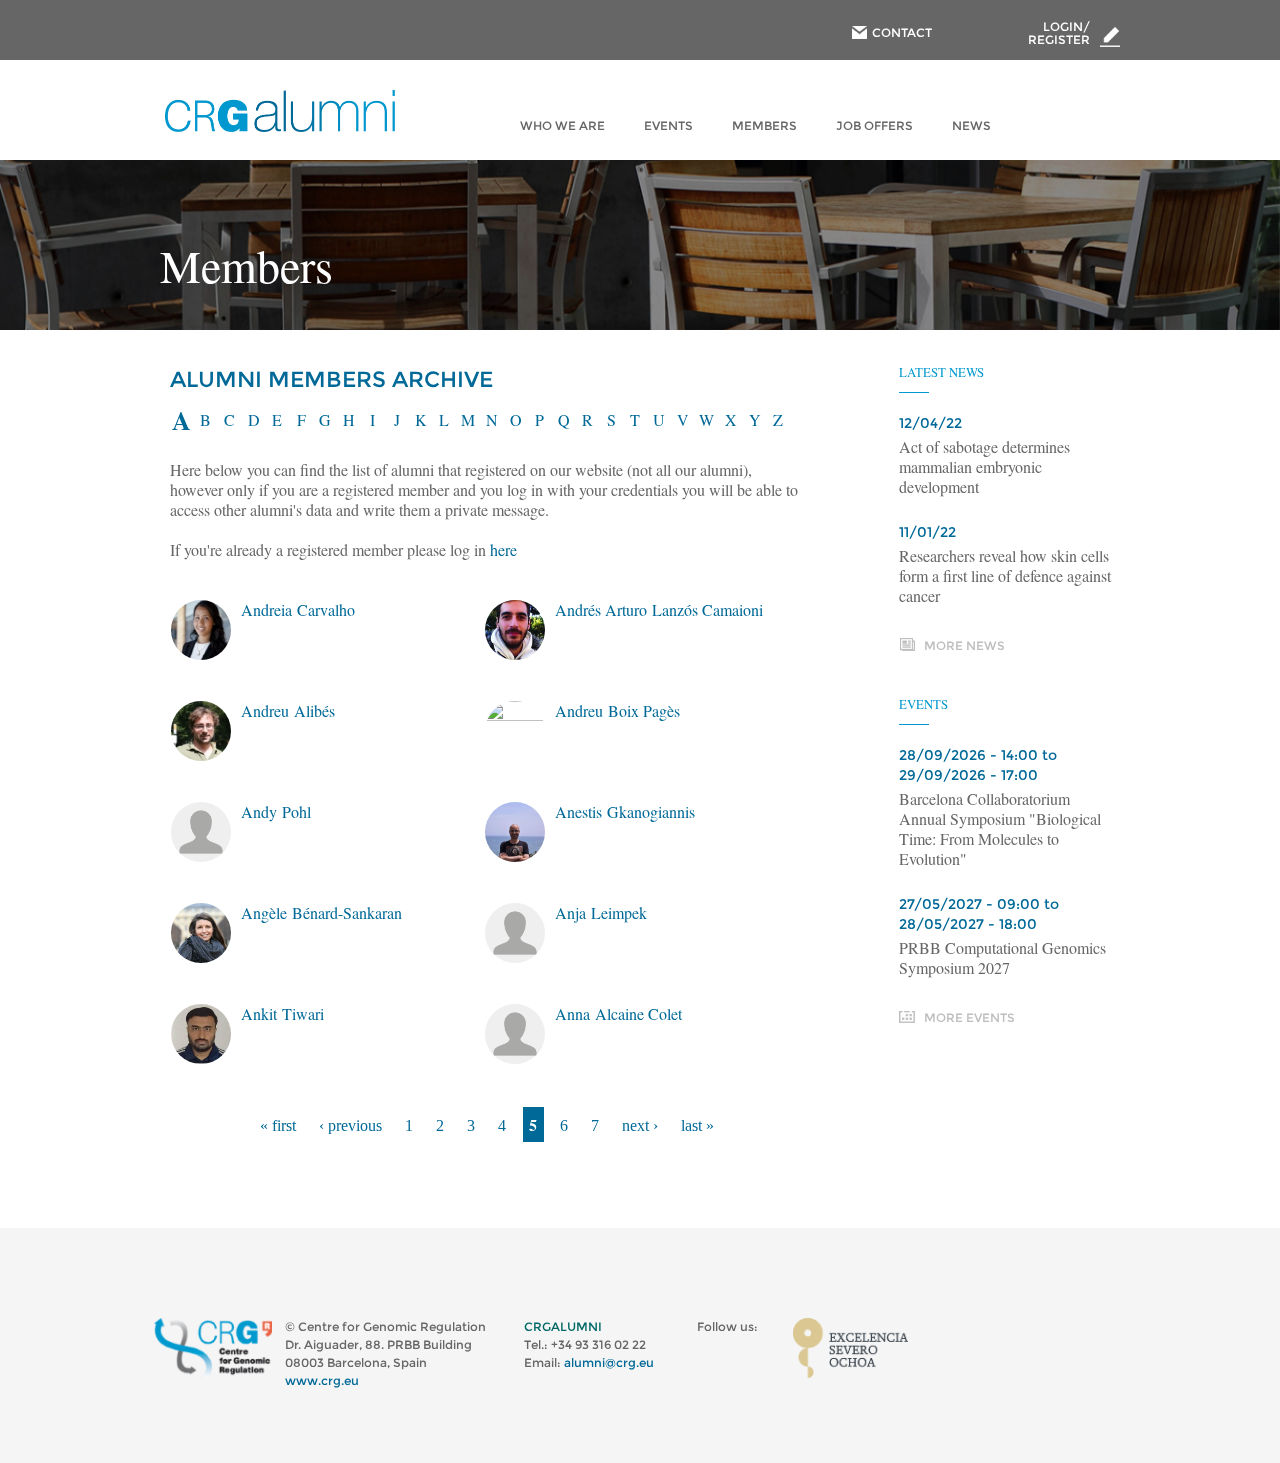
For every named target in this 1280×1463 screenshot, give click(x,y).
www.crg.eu (322, 1380)
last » (697, 1125)
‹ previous (350, 1125)
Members (764, 125)
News (971, 125)
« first (278, 1125)
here (503, 549)
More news (964, 645)
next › (640, 1125)
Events (668, 125)
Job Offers (874, 125)
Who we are (562, 125)
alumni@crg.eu (609, 1362)
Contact (902, 32)
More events (969, 1017)
